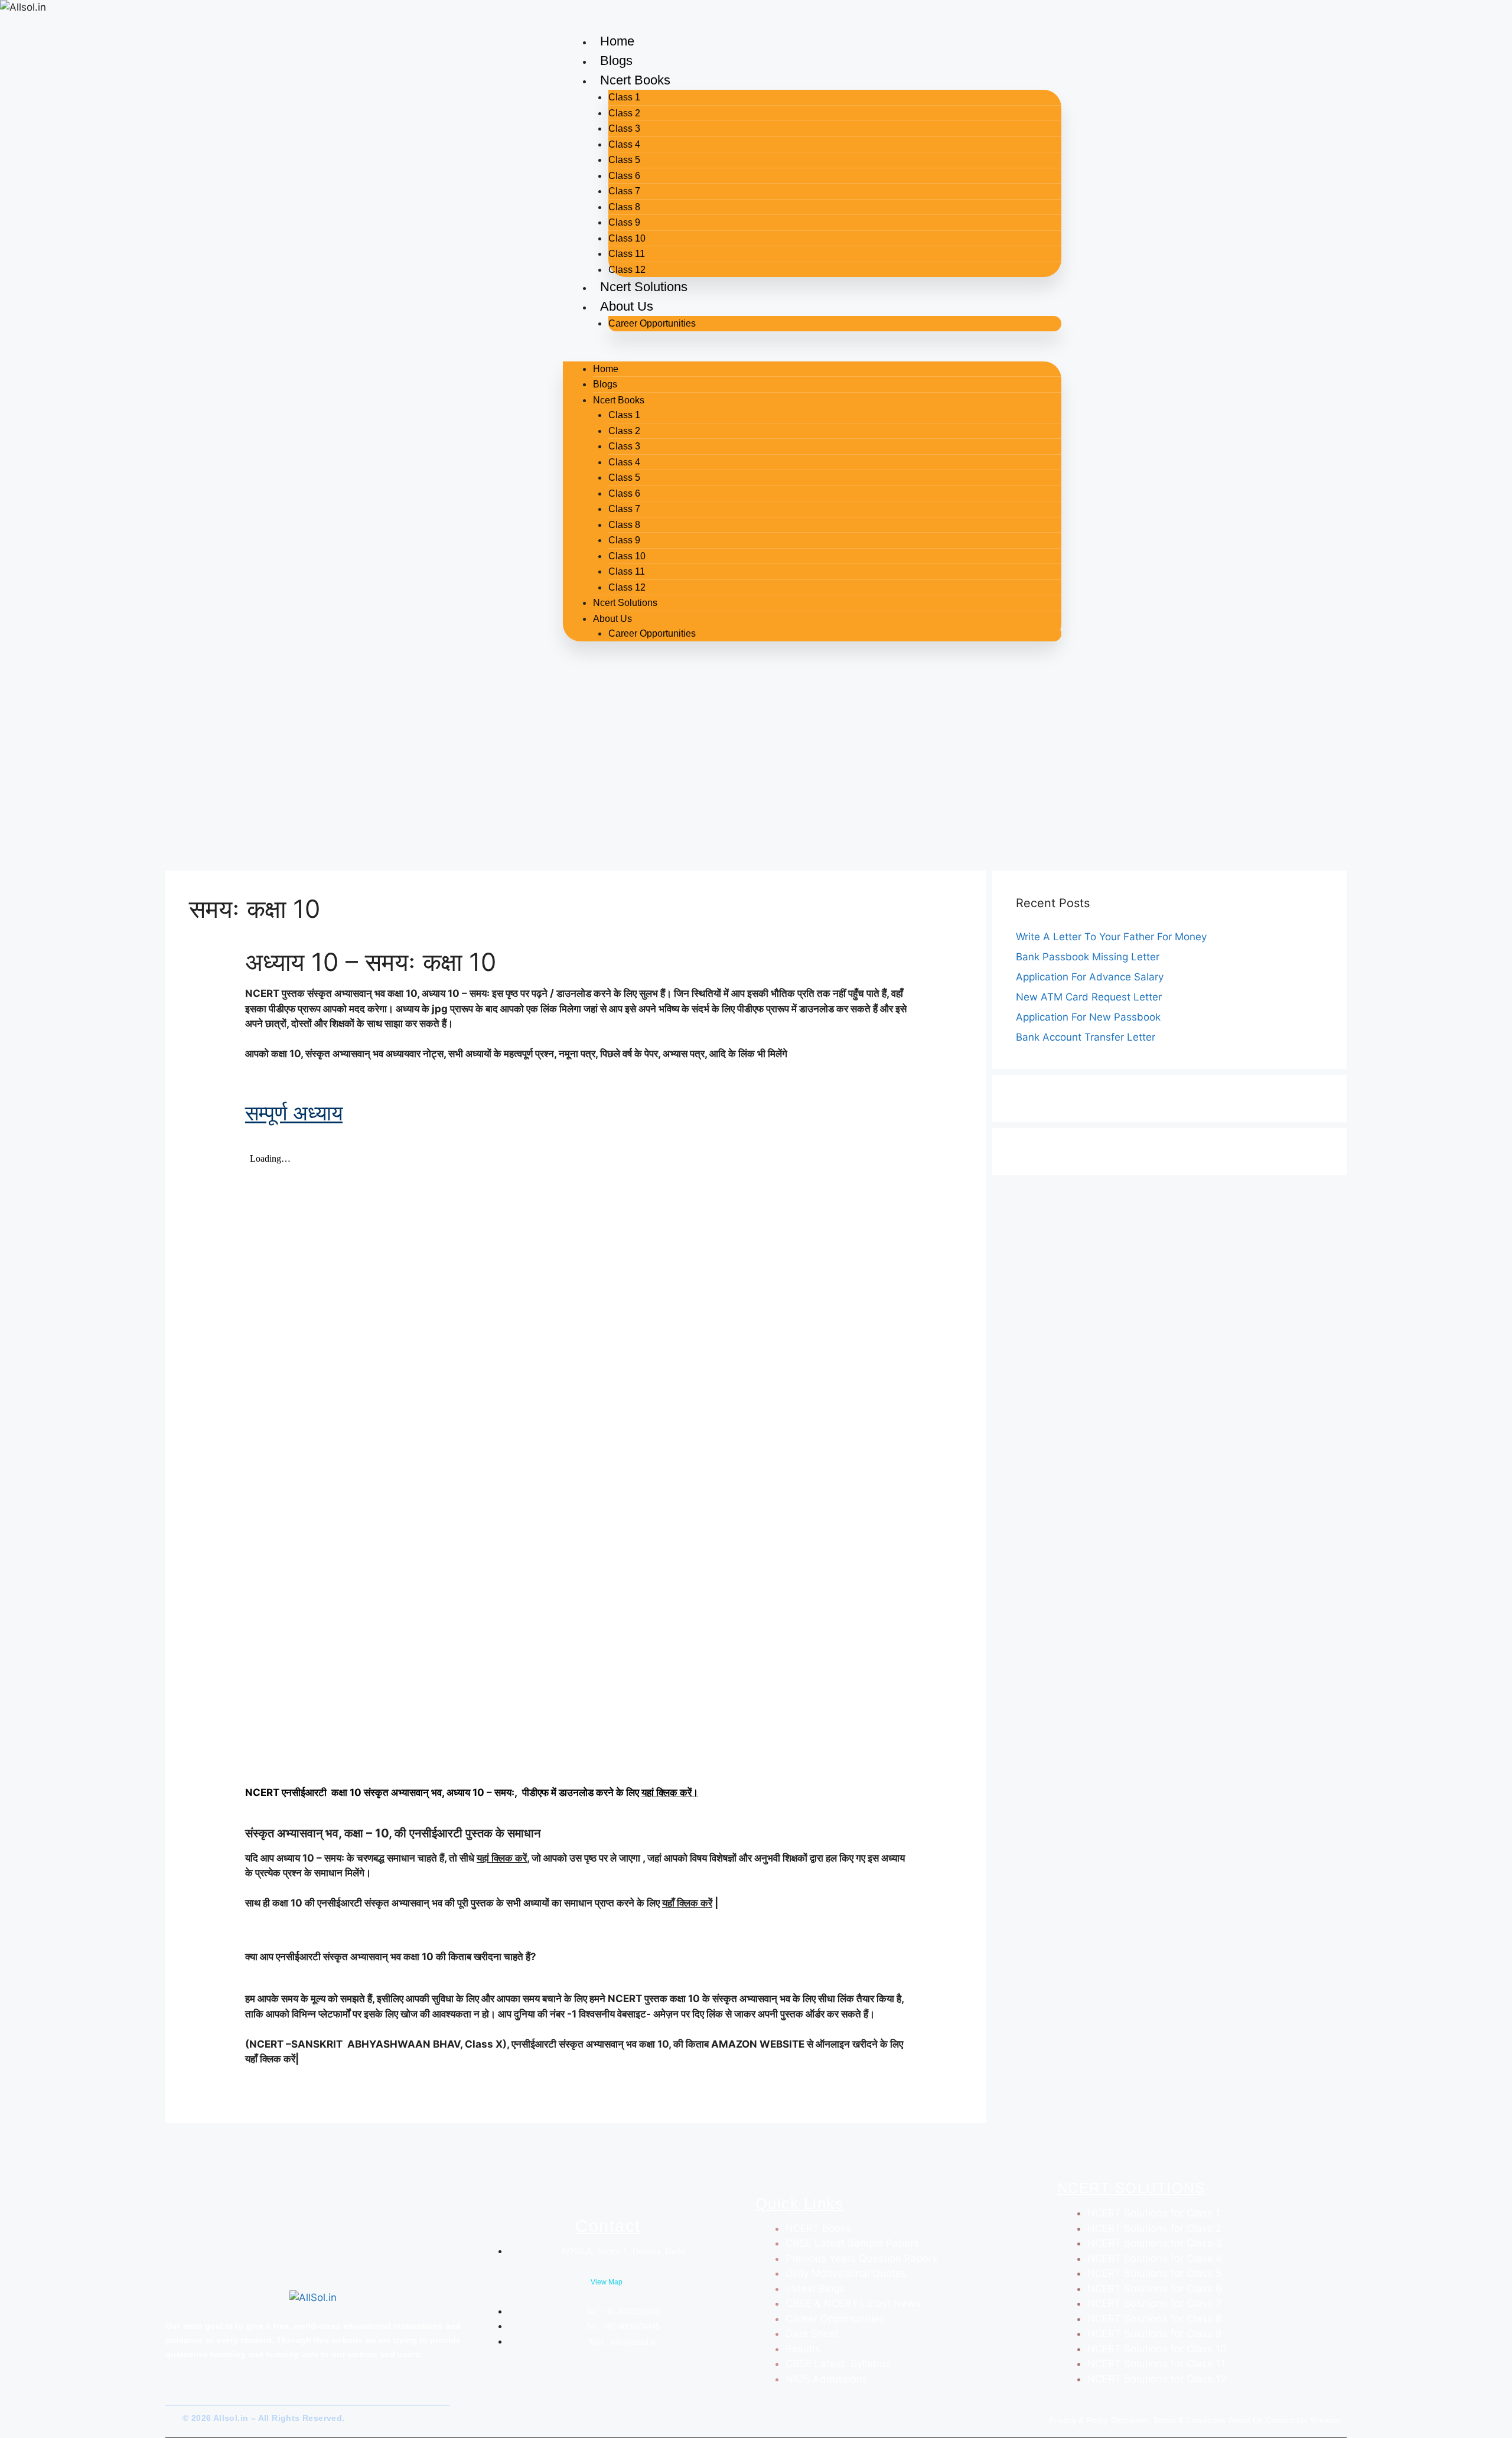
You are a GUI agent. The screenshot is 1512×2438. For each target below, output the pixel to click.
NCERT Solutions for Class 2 (1154, 2228)
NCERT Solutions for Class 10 (1157, 2349)
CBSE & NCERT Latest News (853, 2303)
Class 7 (624, 191)
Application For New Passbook (1088, 1017)
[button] (812, 354)
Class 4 (624, 144)
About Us (627, 306)
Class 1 (624, 97)
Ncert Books (635, 80)
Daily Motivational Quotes (846, 2273)
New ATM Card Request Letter (1089, 997)
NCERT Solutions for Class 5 (1154, 2273)
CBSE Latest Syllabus (838, 2364)
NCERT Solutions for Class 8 (1154, 2319)
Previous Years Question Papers (861, 2258)
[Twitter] (180, 2394)
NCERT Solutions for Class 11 (1156, 2364)
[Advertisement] (756, 776)
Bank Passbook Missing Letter (1088, 957)
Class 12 (627, 270)
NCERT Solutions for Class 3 (1155, 2243)
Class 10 (627, 238)
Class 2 (624, 113)
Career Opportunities (652, 323)
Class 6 (624, 176)
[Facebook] (164, 2394)
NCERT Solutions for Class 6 (1155, 2289)
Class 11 (627, 254)
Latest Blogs (815, 2289)
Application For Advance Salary (1090, 977)
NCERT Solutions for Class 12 (1157, 2379)
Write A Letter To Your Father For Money (1111, 937)
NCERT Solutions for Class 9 (1155, 2333)
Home (617, 41)
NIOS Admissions (827, 2379)
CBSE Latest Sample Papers (852, 2243)
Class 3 (624, 128)
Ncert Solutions (644, 287)
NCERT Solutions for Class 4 (1155, 2258)
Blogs (616, 61)
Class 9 (624, 222)
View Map (607, 2282)
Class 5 (624, 160)
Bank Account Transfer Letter (1086, 1037)
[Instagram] (197, 2394)
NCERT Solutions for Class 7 (1154, 2303)
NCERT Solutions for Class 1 (1154, 2213)
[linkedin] (209, 2394)
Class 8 (624, 207)
